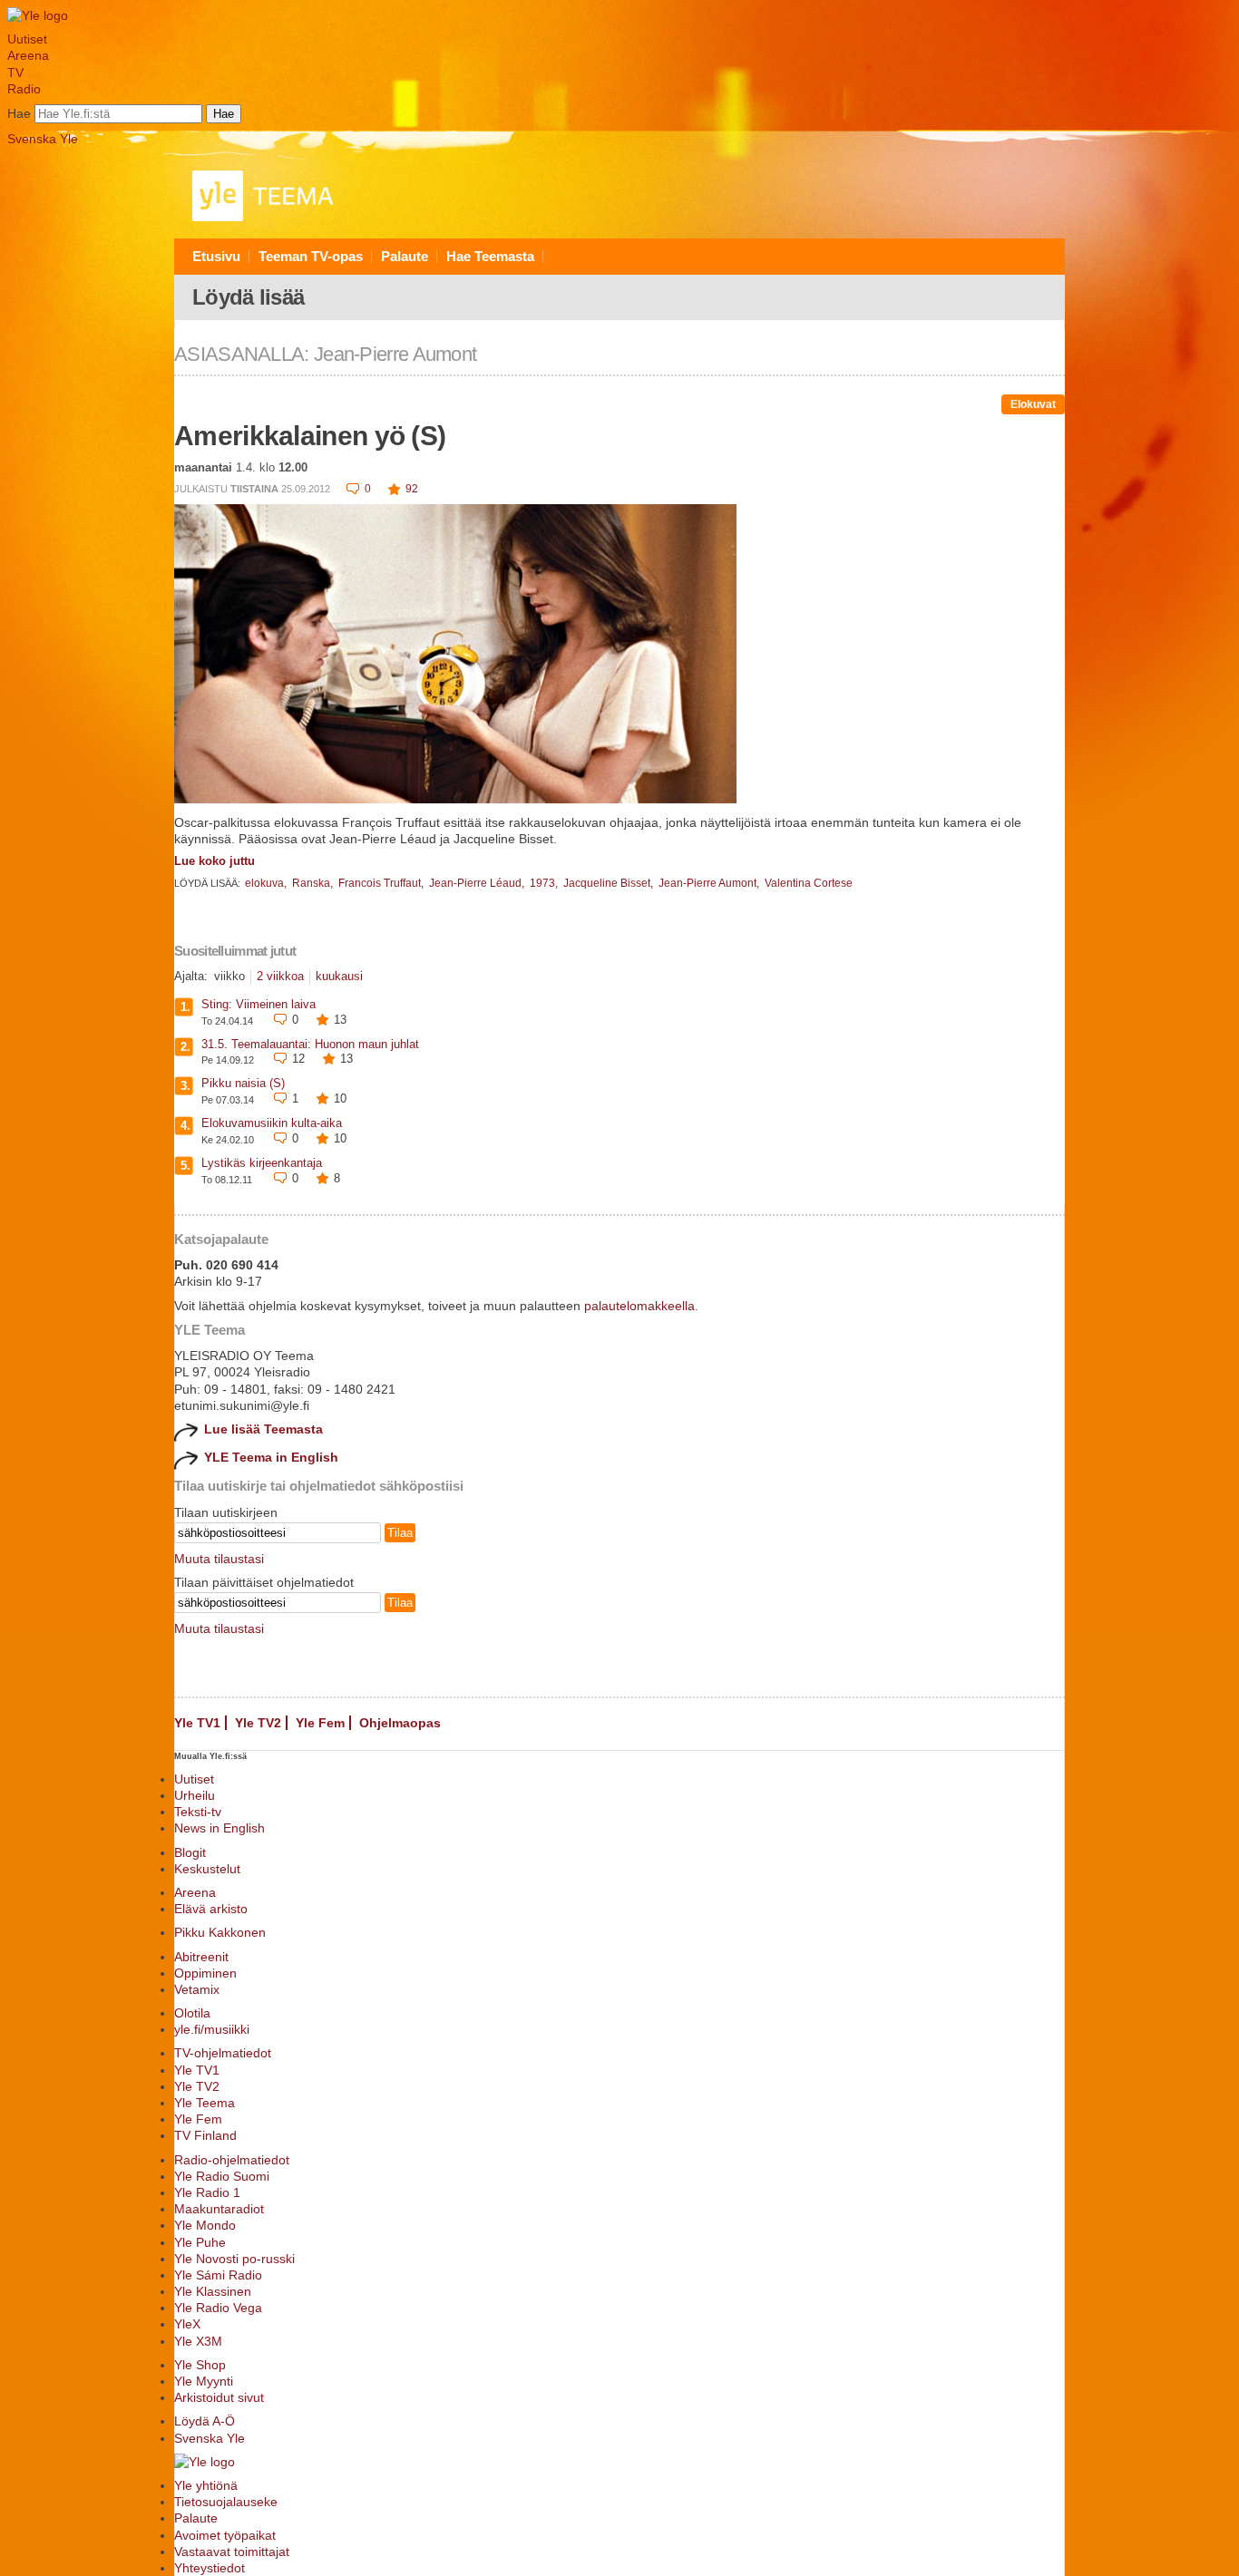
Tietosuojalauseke (226, 2502)
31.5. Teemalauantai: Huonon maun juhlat (310, 1044)
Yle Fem (320, 1723)
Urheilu (195, 1795)
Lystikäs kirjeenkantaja (262, 1163)
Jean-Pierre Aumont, (710, 883)
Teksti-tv (198, 1812)
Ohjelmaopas (400, 1723)
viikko (229, 976)
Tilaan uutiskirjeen (226, 1512)
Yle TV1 (197, 1723)
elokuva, (267, 883)
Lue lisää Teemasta (263, 1429)
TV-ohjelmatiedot (223, 2053)
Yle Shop (200, 2365)
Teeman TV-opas (311, 256)
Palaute (405, 256)
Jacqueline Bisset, (610, 883)
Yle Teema (205, 2103)
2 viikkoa (280, 976)
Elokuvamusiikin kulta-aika (272, 1123)
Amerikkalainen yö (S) (310, 436)
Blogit (190, 1852)
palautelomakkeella (639, 1306)
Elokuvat (1033, 404)
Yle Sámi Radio (218, 2275)
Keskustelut (207, 1869)
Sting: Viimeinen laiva (259, 1004)
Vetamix (197, 1989)
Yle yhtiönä (206, 2485)
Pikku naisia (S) (243, 1083)
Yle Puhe (200, 2242)
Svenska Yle (43, 139)
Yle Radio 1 (207, 2192)
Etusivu (216, 256)
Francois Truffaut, (382, 883)
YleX (187, 2324)
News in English (220, 1828)
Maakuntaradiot (219, 2209)
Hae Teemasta (490, 256)
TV (15, 73)
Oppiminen (205, 1973)
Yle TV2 (258, 1723)
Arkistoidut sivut (219, 2397)
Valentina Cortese (809, 883)
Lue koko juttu (215, 861)
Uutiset (27, 39)
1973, (545, 883)
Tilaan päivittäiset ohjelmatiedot (264, 1582)
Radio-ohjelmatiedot (232, 2160)
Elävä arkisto (211, 1909)
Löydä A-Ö (205, 2421)
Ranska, (314, 883)
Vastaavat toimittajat (232, 2552)
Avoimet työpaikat (225, 2535)
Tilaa (400, 1533)
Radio (24, 89)
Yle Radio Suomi (222, 2176)
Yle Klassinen (213, 2291)
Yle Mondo (205, 2225)
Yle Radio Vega (218, 2308)
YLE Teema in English (271, 1457)
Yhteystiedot (210, 2568)
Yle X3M (198, 2341)
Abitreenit (201, 1957)
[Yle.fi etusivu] (38, 15)
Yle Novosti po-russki (234, 2259)
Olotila (192, 2013)
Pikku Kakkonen (220, 1932)
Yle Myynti (204, 2381)
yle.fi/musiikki (212, 2029)
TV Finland (205, 2135)
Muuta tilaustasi (219, 1559)
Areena (28, 55)
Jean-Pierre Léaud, (478, 883)
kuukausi (339, 976)
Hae (19, 113)
